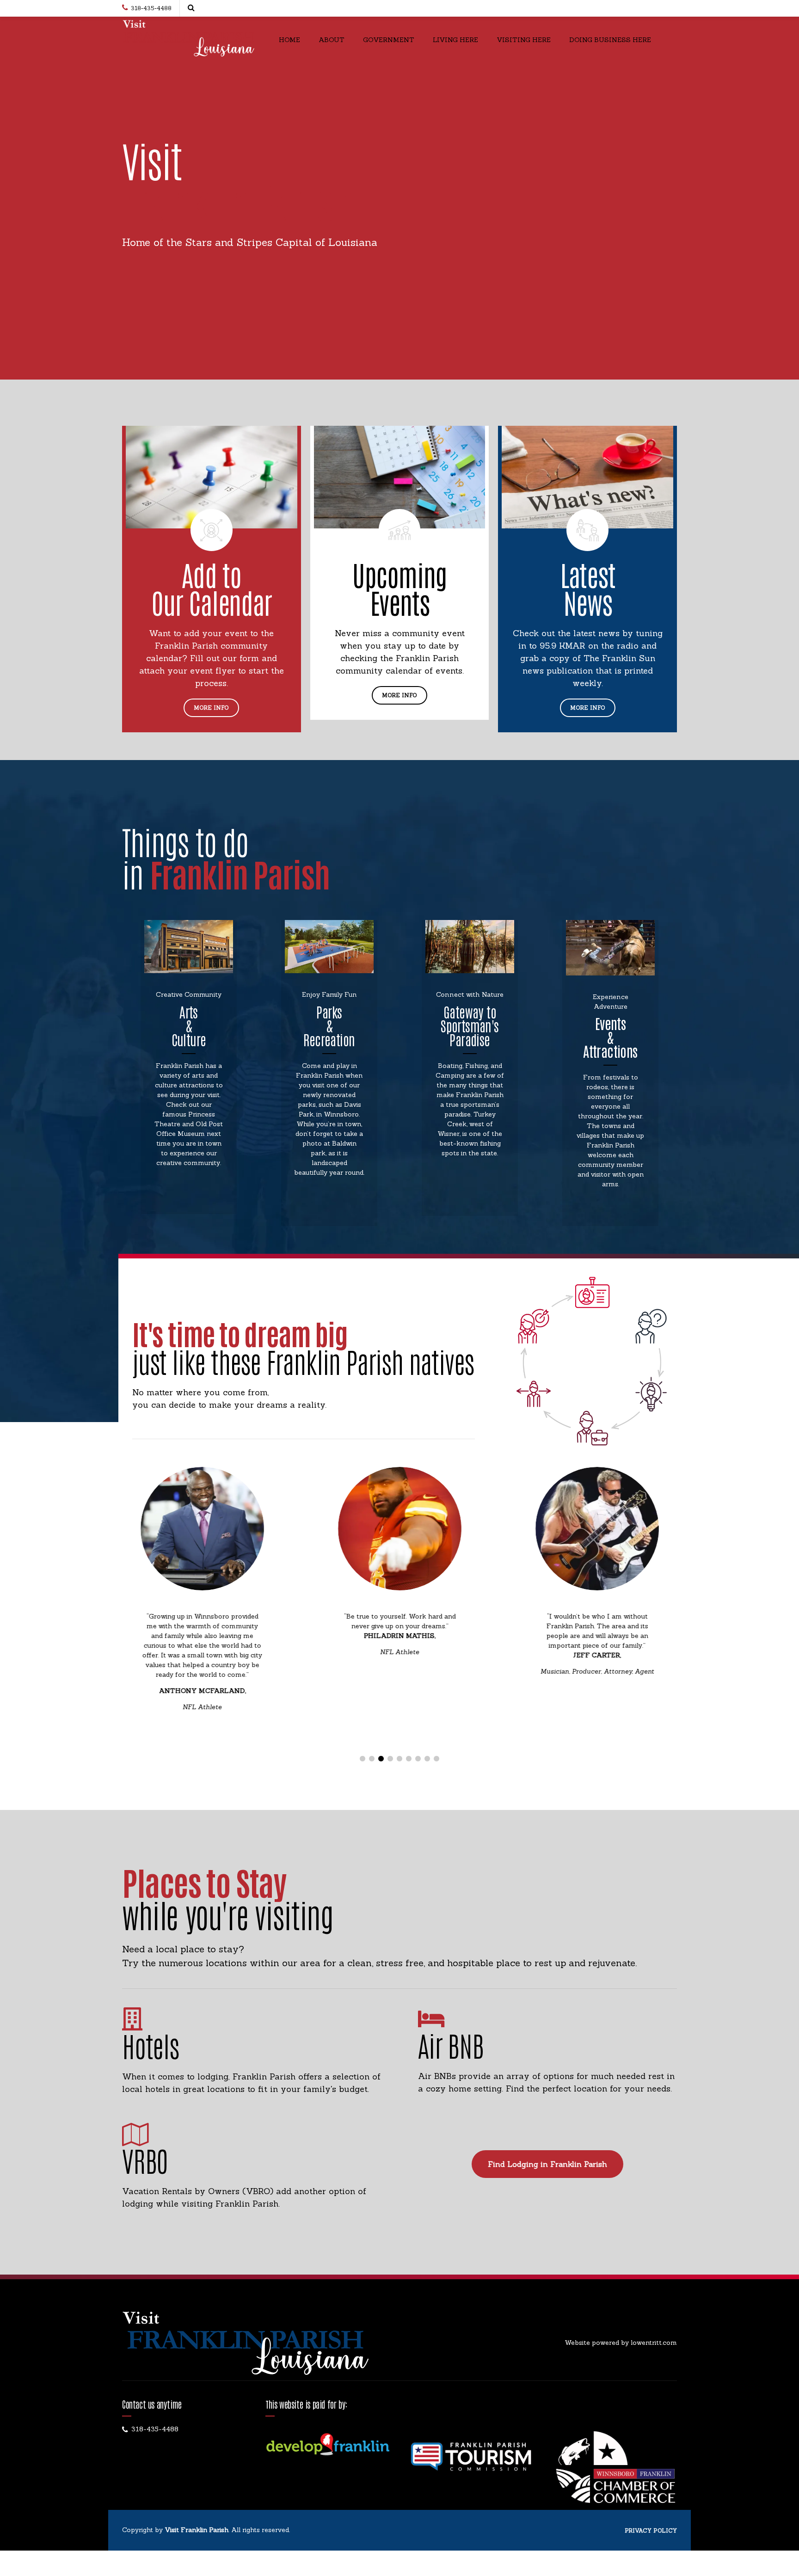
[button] (151, 1615)
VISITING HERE (524, 40)
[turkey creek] (470, 947)
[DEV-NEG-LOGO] (328, 2445)
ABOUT (332, 40)
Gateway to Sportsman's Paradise (470, 1025)
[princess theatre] (189, 947)
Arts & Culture (189, 1025)
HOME (289, 40)
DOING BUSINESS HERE (610, 40)
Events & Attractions (610, 1037)
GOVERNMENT (389, 40)
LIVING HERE (455, 40)
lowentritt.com (654, 2343)
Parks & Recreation (329, 1025)
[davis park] (329, 947)
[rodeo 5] (610, 948)
